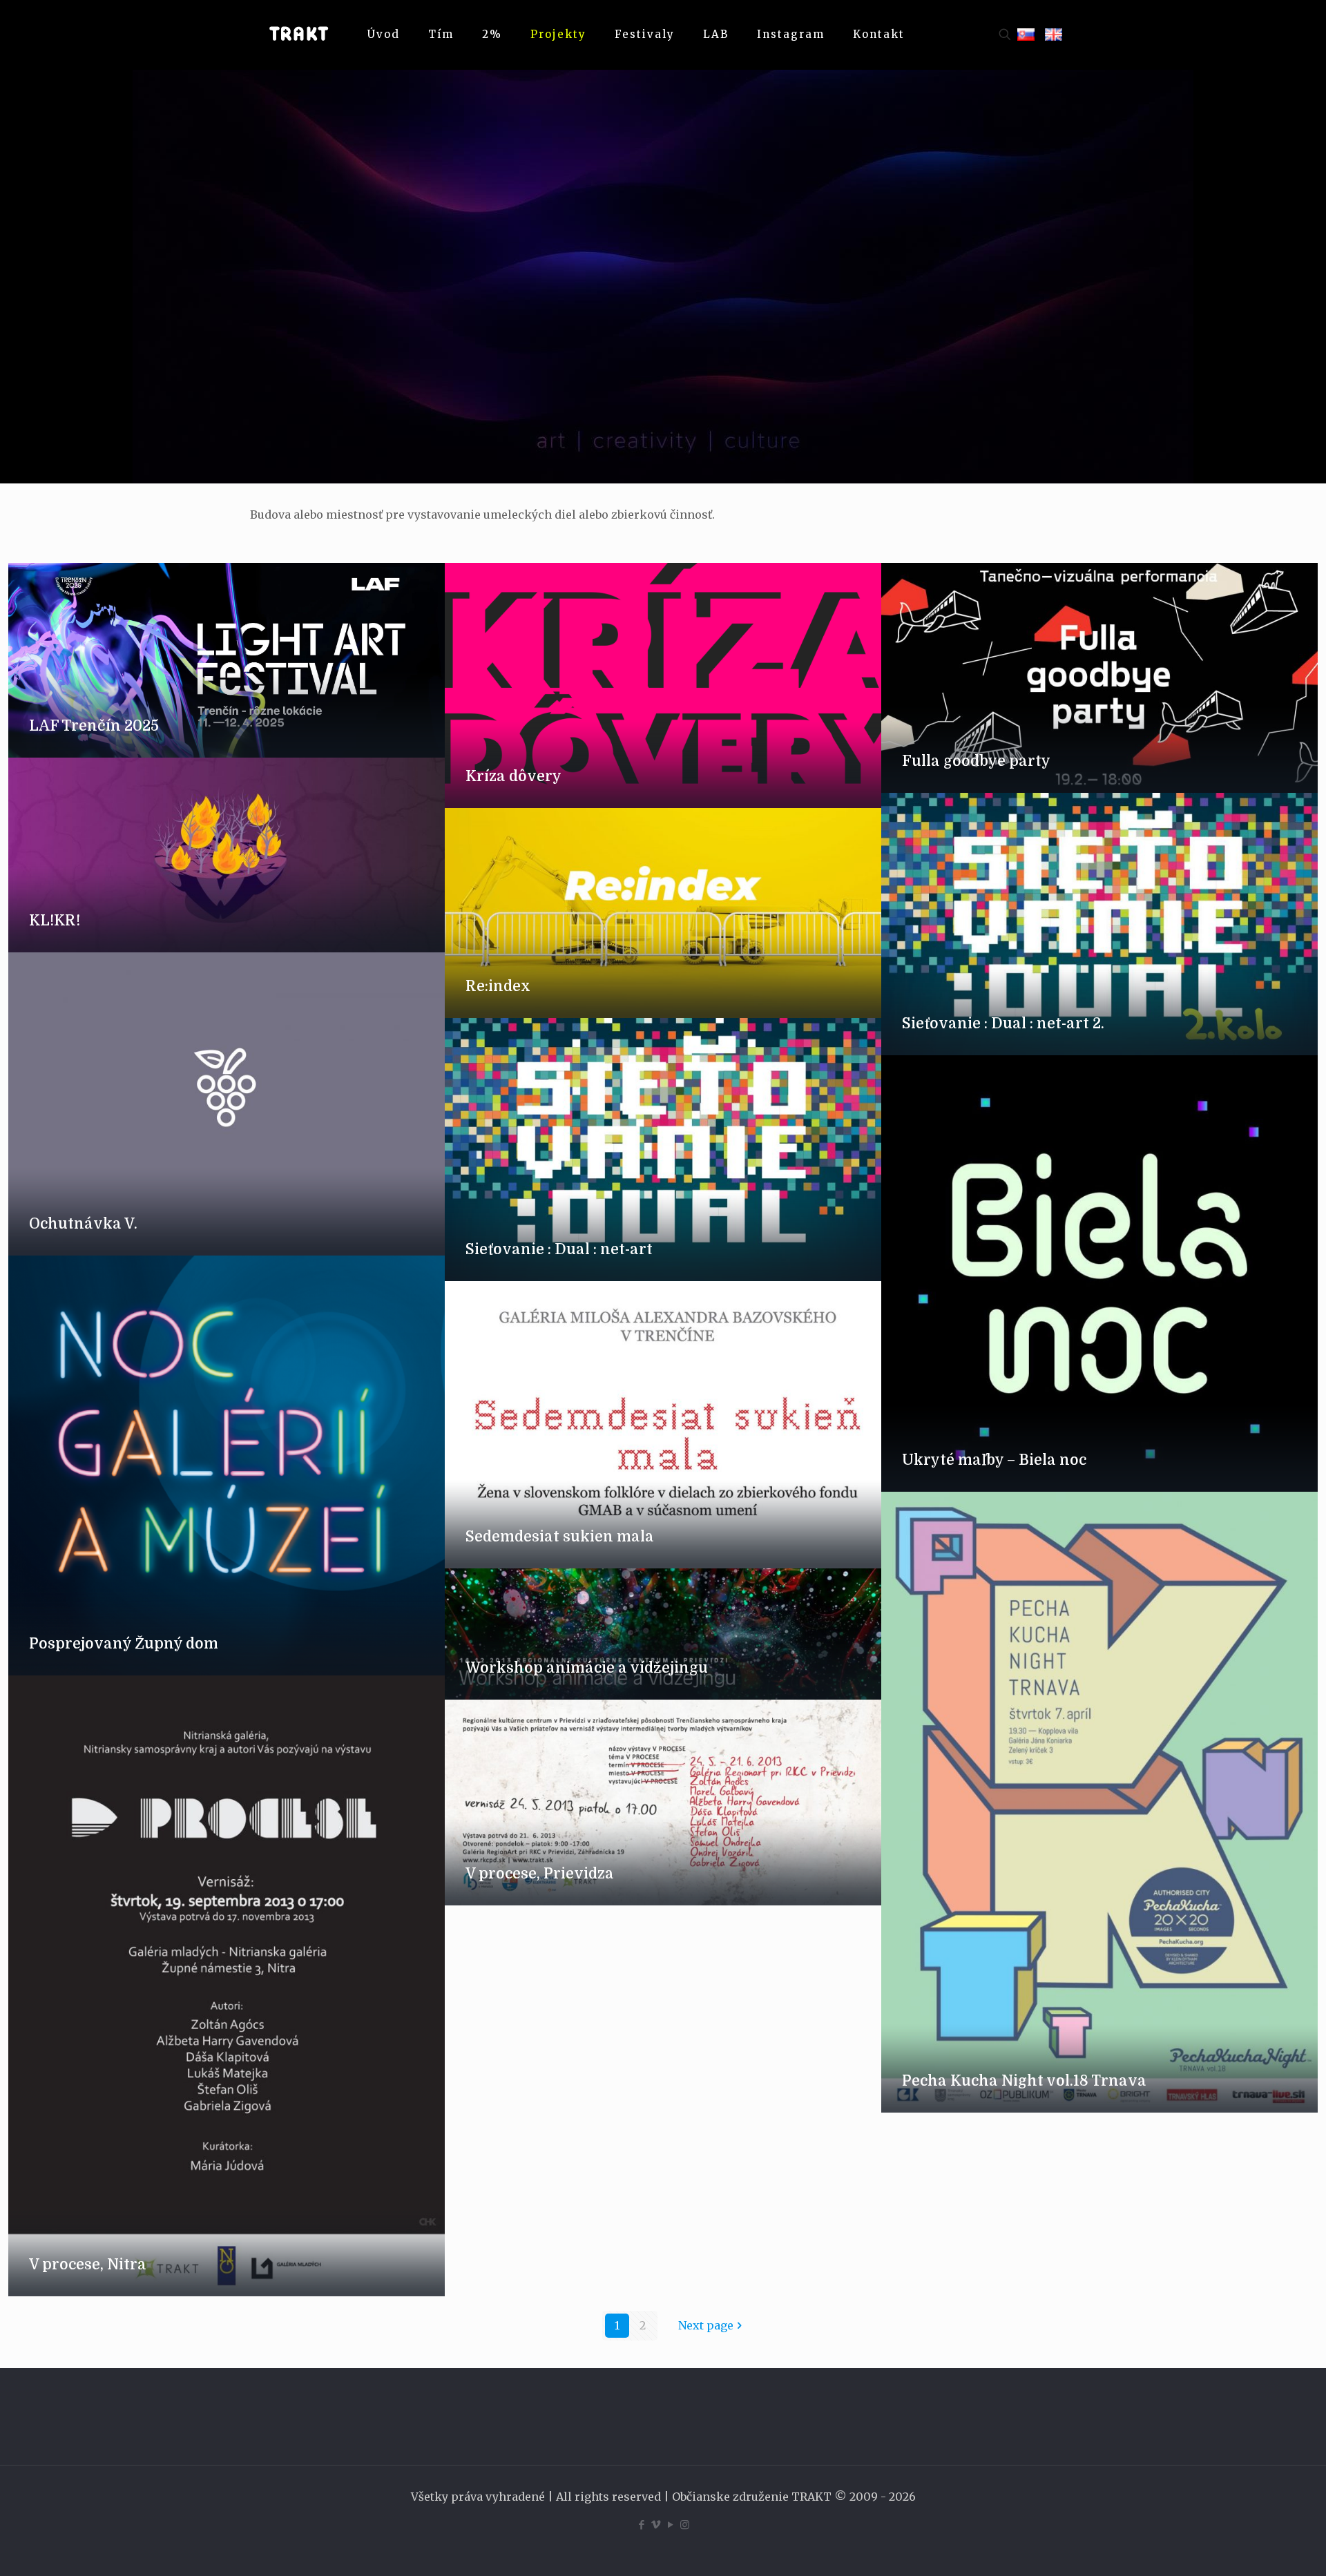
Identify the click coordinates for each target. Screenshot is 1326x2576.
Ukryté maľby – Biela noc (994, 1460)
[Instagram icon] (685, 2525)
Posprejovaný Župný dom (124, 1644)
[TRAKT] (298, 35)
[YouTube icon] (670, 2525)
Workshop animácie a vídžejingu (587, 1668)
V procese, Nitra (88, 2265)
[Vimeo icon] (656, 2525)
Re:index (498, 986)
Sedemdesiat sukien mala (560, 1537)
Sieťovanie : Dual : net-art (559, 1249)
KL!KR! (55, 921)
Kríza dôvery (513, 776)
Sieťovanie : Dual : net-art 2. (1003, 1023)
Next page (706, 2325)
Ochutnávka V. (83, 1224)
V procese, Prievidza (540, 1874)
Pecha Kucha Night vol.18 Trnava (1024, 2081)
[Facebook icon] (641, 2525)
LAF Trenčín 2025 (94, 726)
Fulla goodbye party (976, 761)
